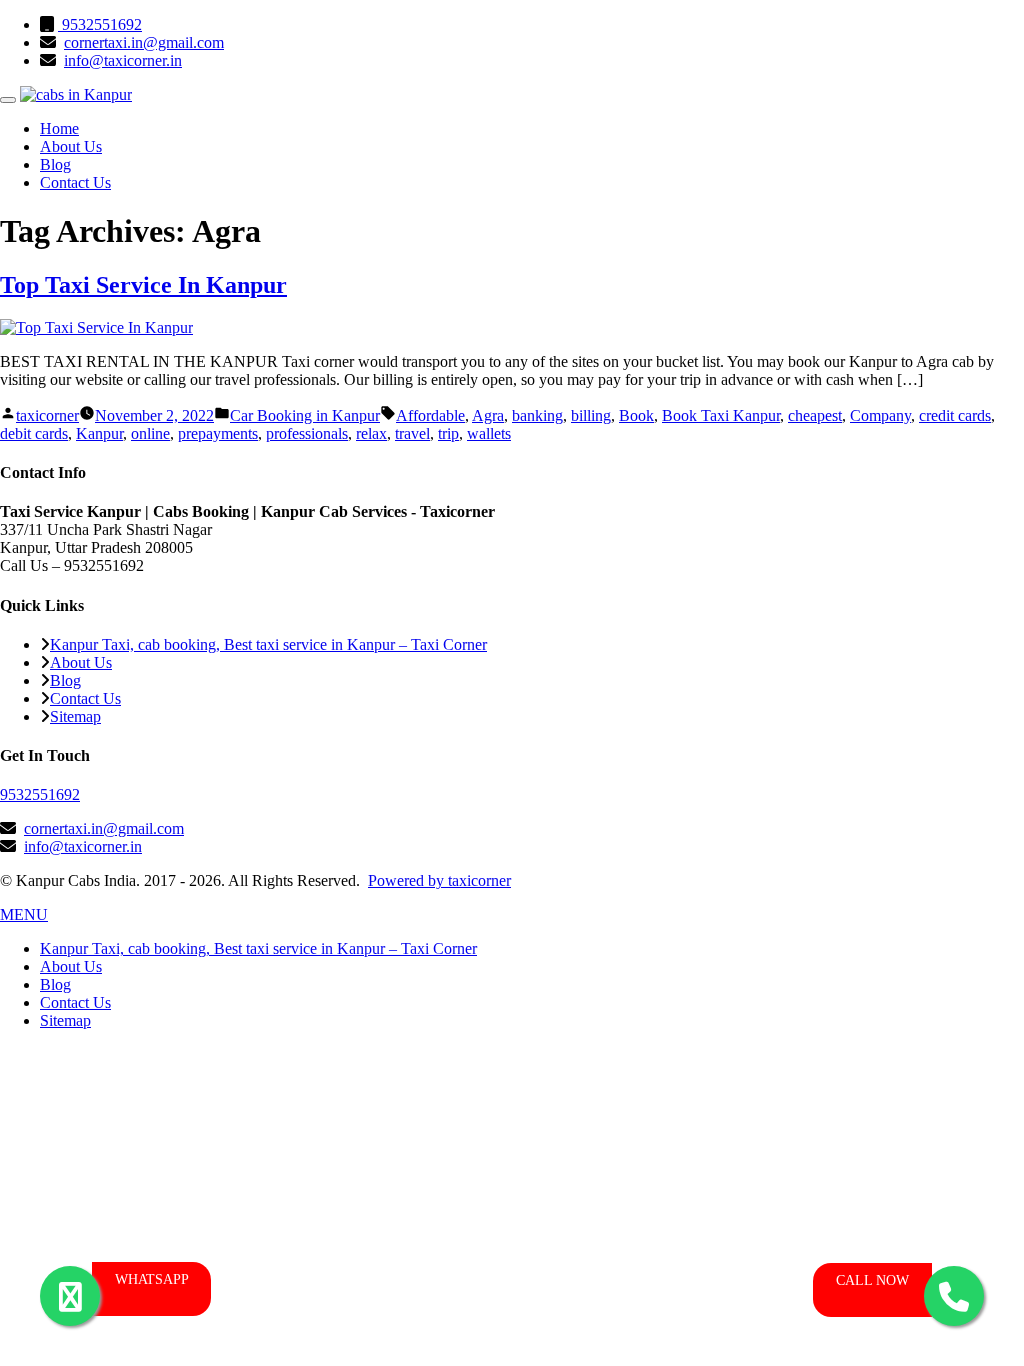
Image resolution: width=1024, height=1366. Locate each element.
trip (448, 433)
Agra (488, 415)
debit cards (34, 433)
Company (880, 415)
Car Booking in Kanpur (305, 415)
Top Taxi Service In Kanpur (143, 285)
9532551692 (100, 24)
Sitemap (75, 716)
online (150, 433)
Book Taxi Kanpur (721, 415)
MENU (24, 914)
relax (371, 433)
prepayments (218, 433)
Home (59, 128)
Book (636, 415)
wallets (489, 433)
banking (537, 415)
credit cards (955, 415)
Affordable (430, 415)
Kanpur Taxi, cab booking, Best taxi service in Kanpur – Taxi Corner (268, 644)
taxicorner (47, 415)
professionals (307, 433)
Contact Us (75, 182)
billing (591, 415)
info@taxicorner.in (123, 60)
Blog (55, 164)
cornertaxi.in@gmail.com (144, 42)
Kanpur (99, 433)
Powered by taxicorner (439, 880)
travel (412, 433)
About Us (71, 146)
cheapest (815, 415)
